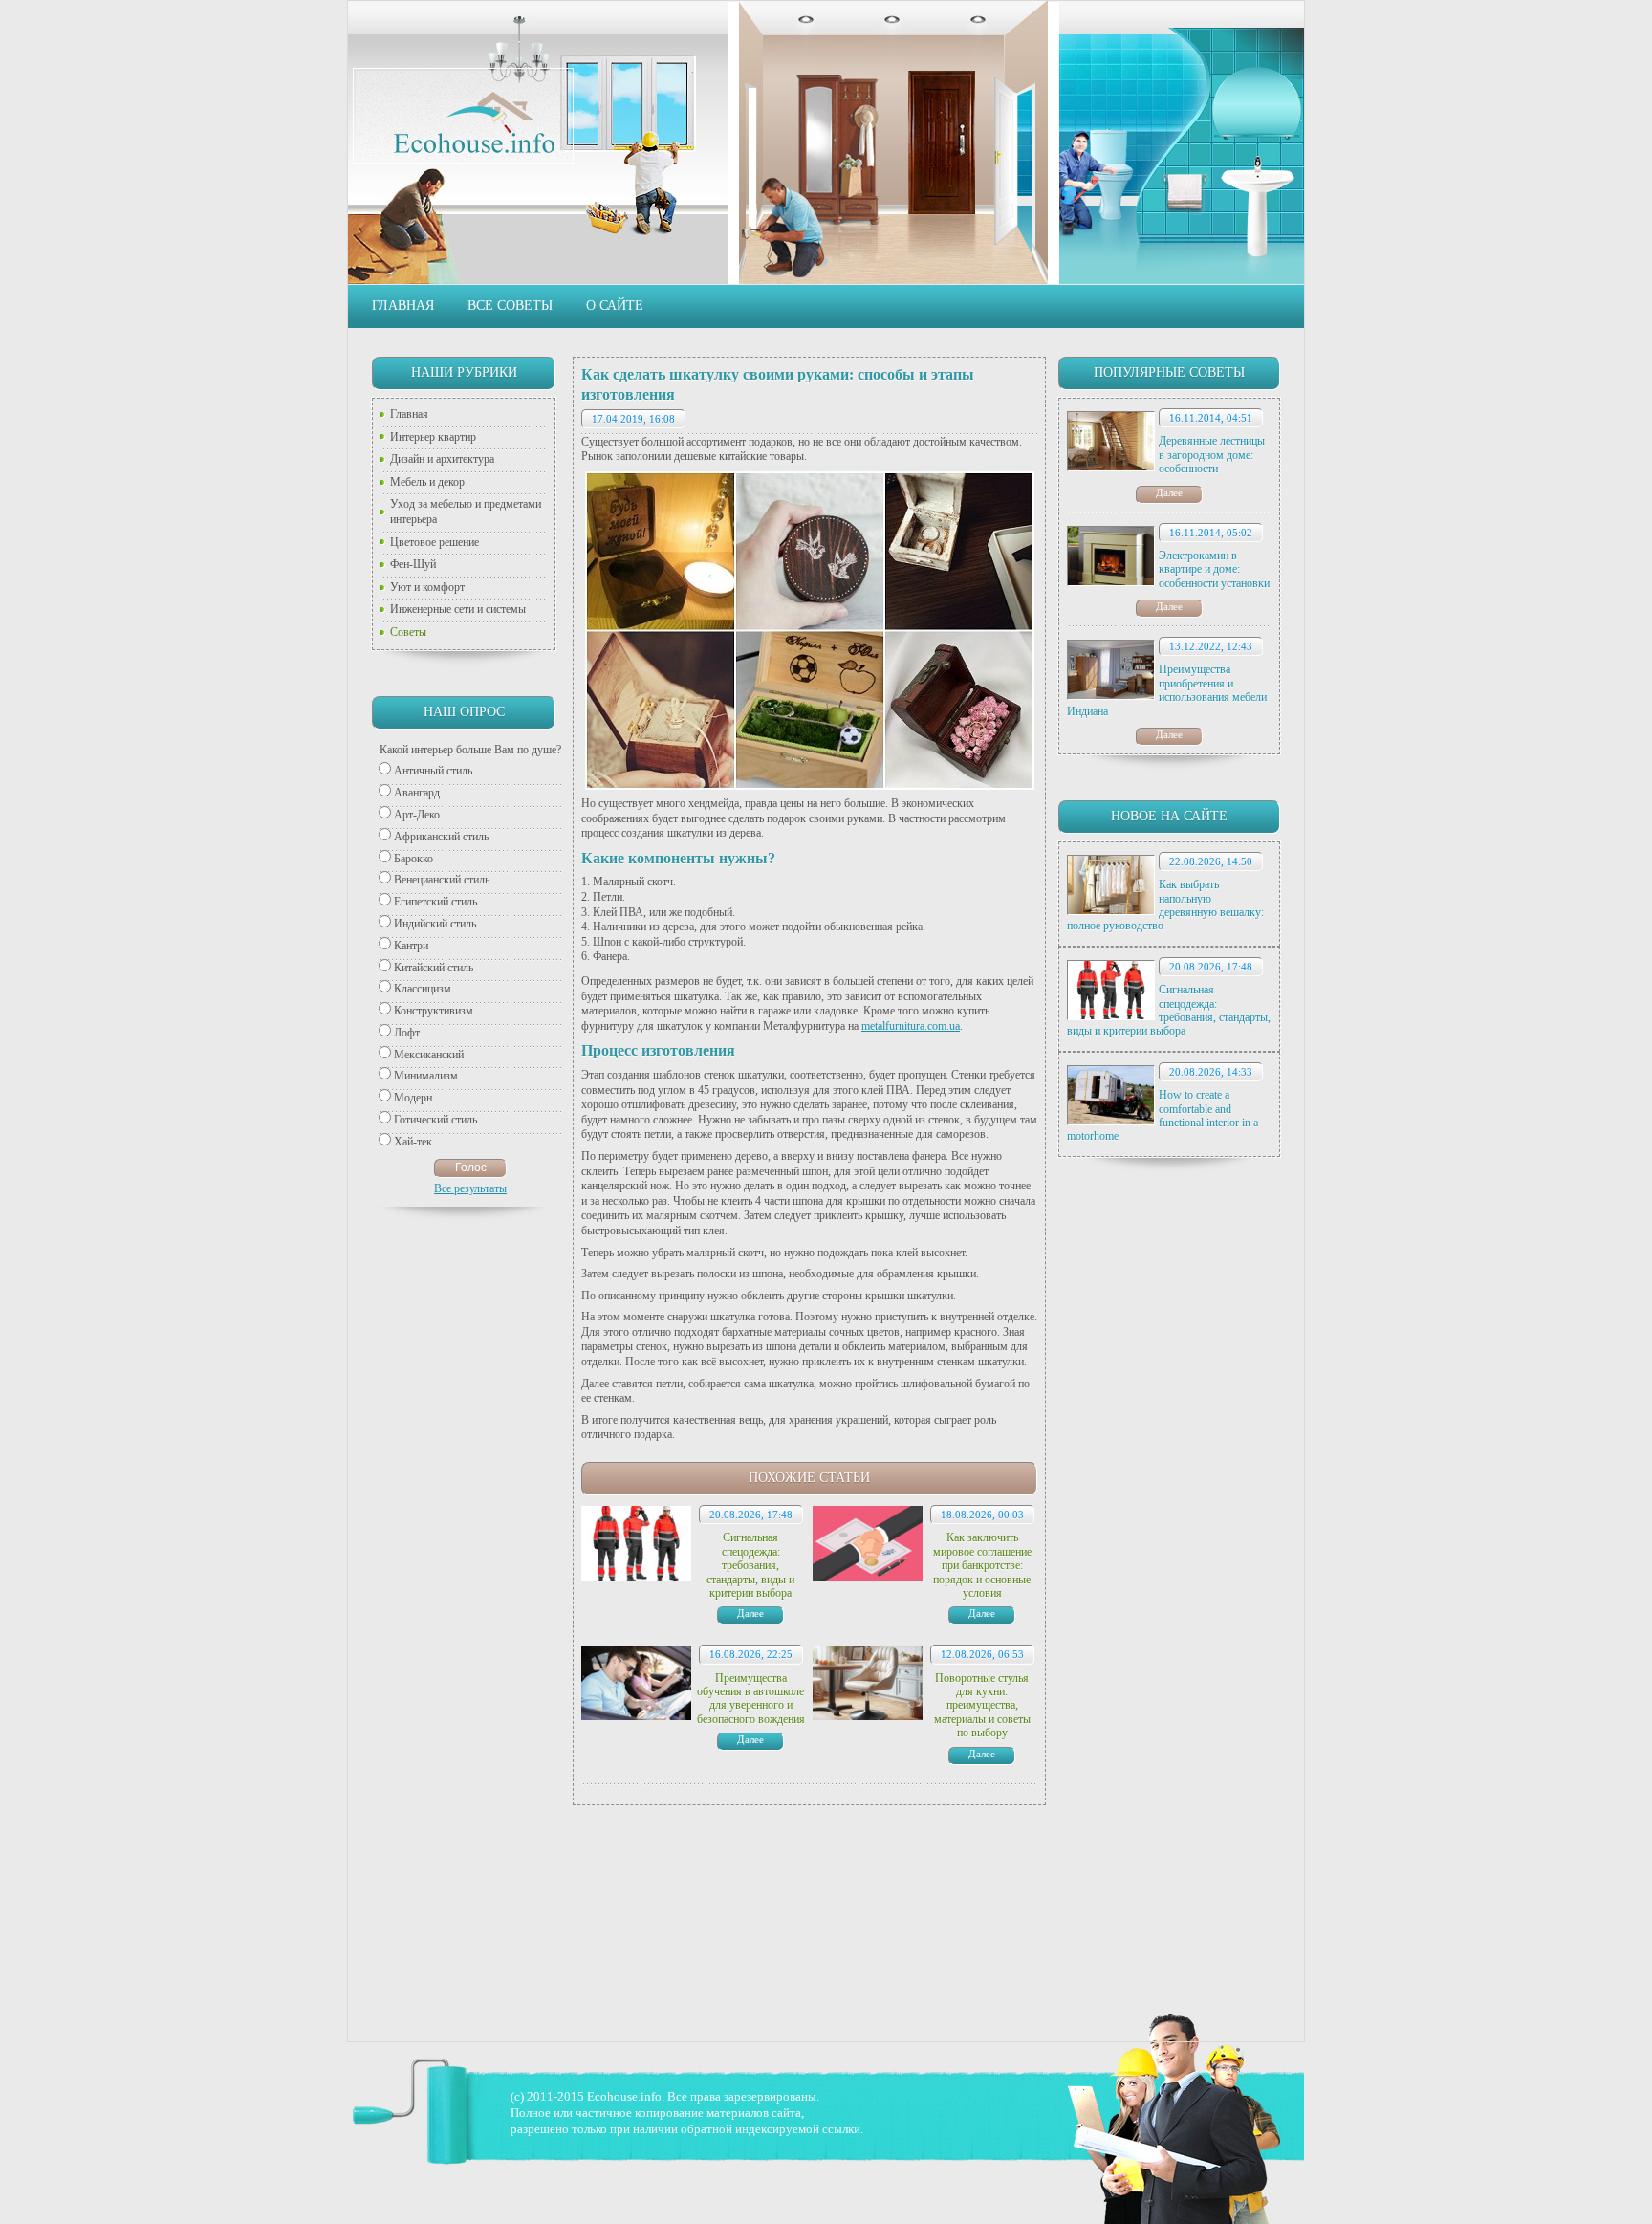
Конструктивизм (434, 1011)
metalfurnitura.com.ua (911, 1026)
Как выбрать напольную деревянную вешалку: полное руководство (1165, 905)
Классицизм (423, 989)
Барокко (413, 859)
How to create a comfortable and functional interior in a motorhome (1163, 1115)
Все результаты (470, 1188)
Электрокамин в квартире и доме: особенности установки (1214, 569)
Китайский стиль (434, 968)
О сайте (615, 305)
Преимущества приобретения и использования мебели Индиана (1167, 690)
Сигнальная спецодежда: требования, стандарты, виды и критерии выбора (1169, 1010)
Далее (1169, 492)
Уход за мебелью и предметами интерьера (466, 512)
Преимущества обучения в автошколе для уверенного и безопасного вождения (751, 1699)
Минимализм (426, 1076)
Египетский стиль (435, 902)
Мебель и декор (427, 482)
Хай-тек (413, 1142)
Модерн (413, 1098)
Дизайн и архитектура (442, 459)
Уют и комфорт (427, 587)
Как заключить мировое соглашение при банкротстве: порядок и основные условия (982, 1565)
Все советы (510, 305)
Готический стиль (435, 1120)
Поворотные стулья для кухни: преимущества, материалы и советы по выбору (982, 1706)
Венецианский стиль (442, 880)
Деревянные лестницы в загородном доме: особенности (1212, 455)
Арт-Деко (417, 815)
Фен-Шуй (413, 564)
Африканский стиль (441, 837)
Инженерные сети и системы (458, 609)
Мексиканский (429, 1055)
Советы (408, 632)
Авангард (417, 793)
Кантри (411, 946)
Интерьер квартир (433, 437)
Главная (403, 305)
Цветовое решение (435, 542)
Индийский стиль (435, 924)
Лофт (407, 1033)
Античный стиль (433, 771)
